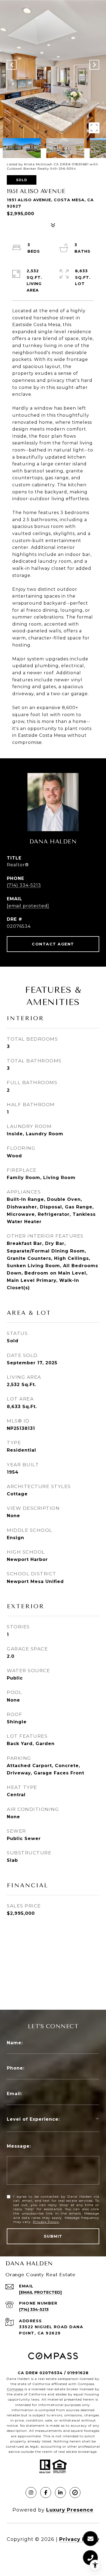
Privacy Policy (46, 2222)
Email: (15, 2094)
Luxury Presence (70, 2510)
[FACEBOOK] (46, 2492)
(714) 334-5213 (24, 885)
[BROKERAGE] (75, 2492)
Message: (19, 2146)
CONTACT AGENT (53, 944)
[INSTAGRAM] (31, 2492)
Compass (15, 2389)
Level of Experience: (33, 2119)
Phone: (16, 2068)
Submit (53, 2236)
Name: (15, 2043)
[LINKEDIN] (60, 2492)
